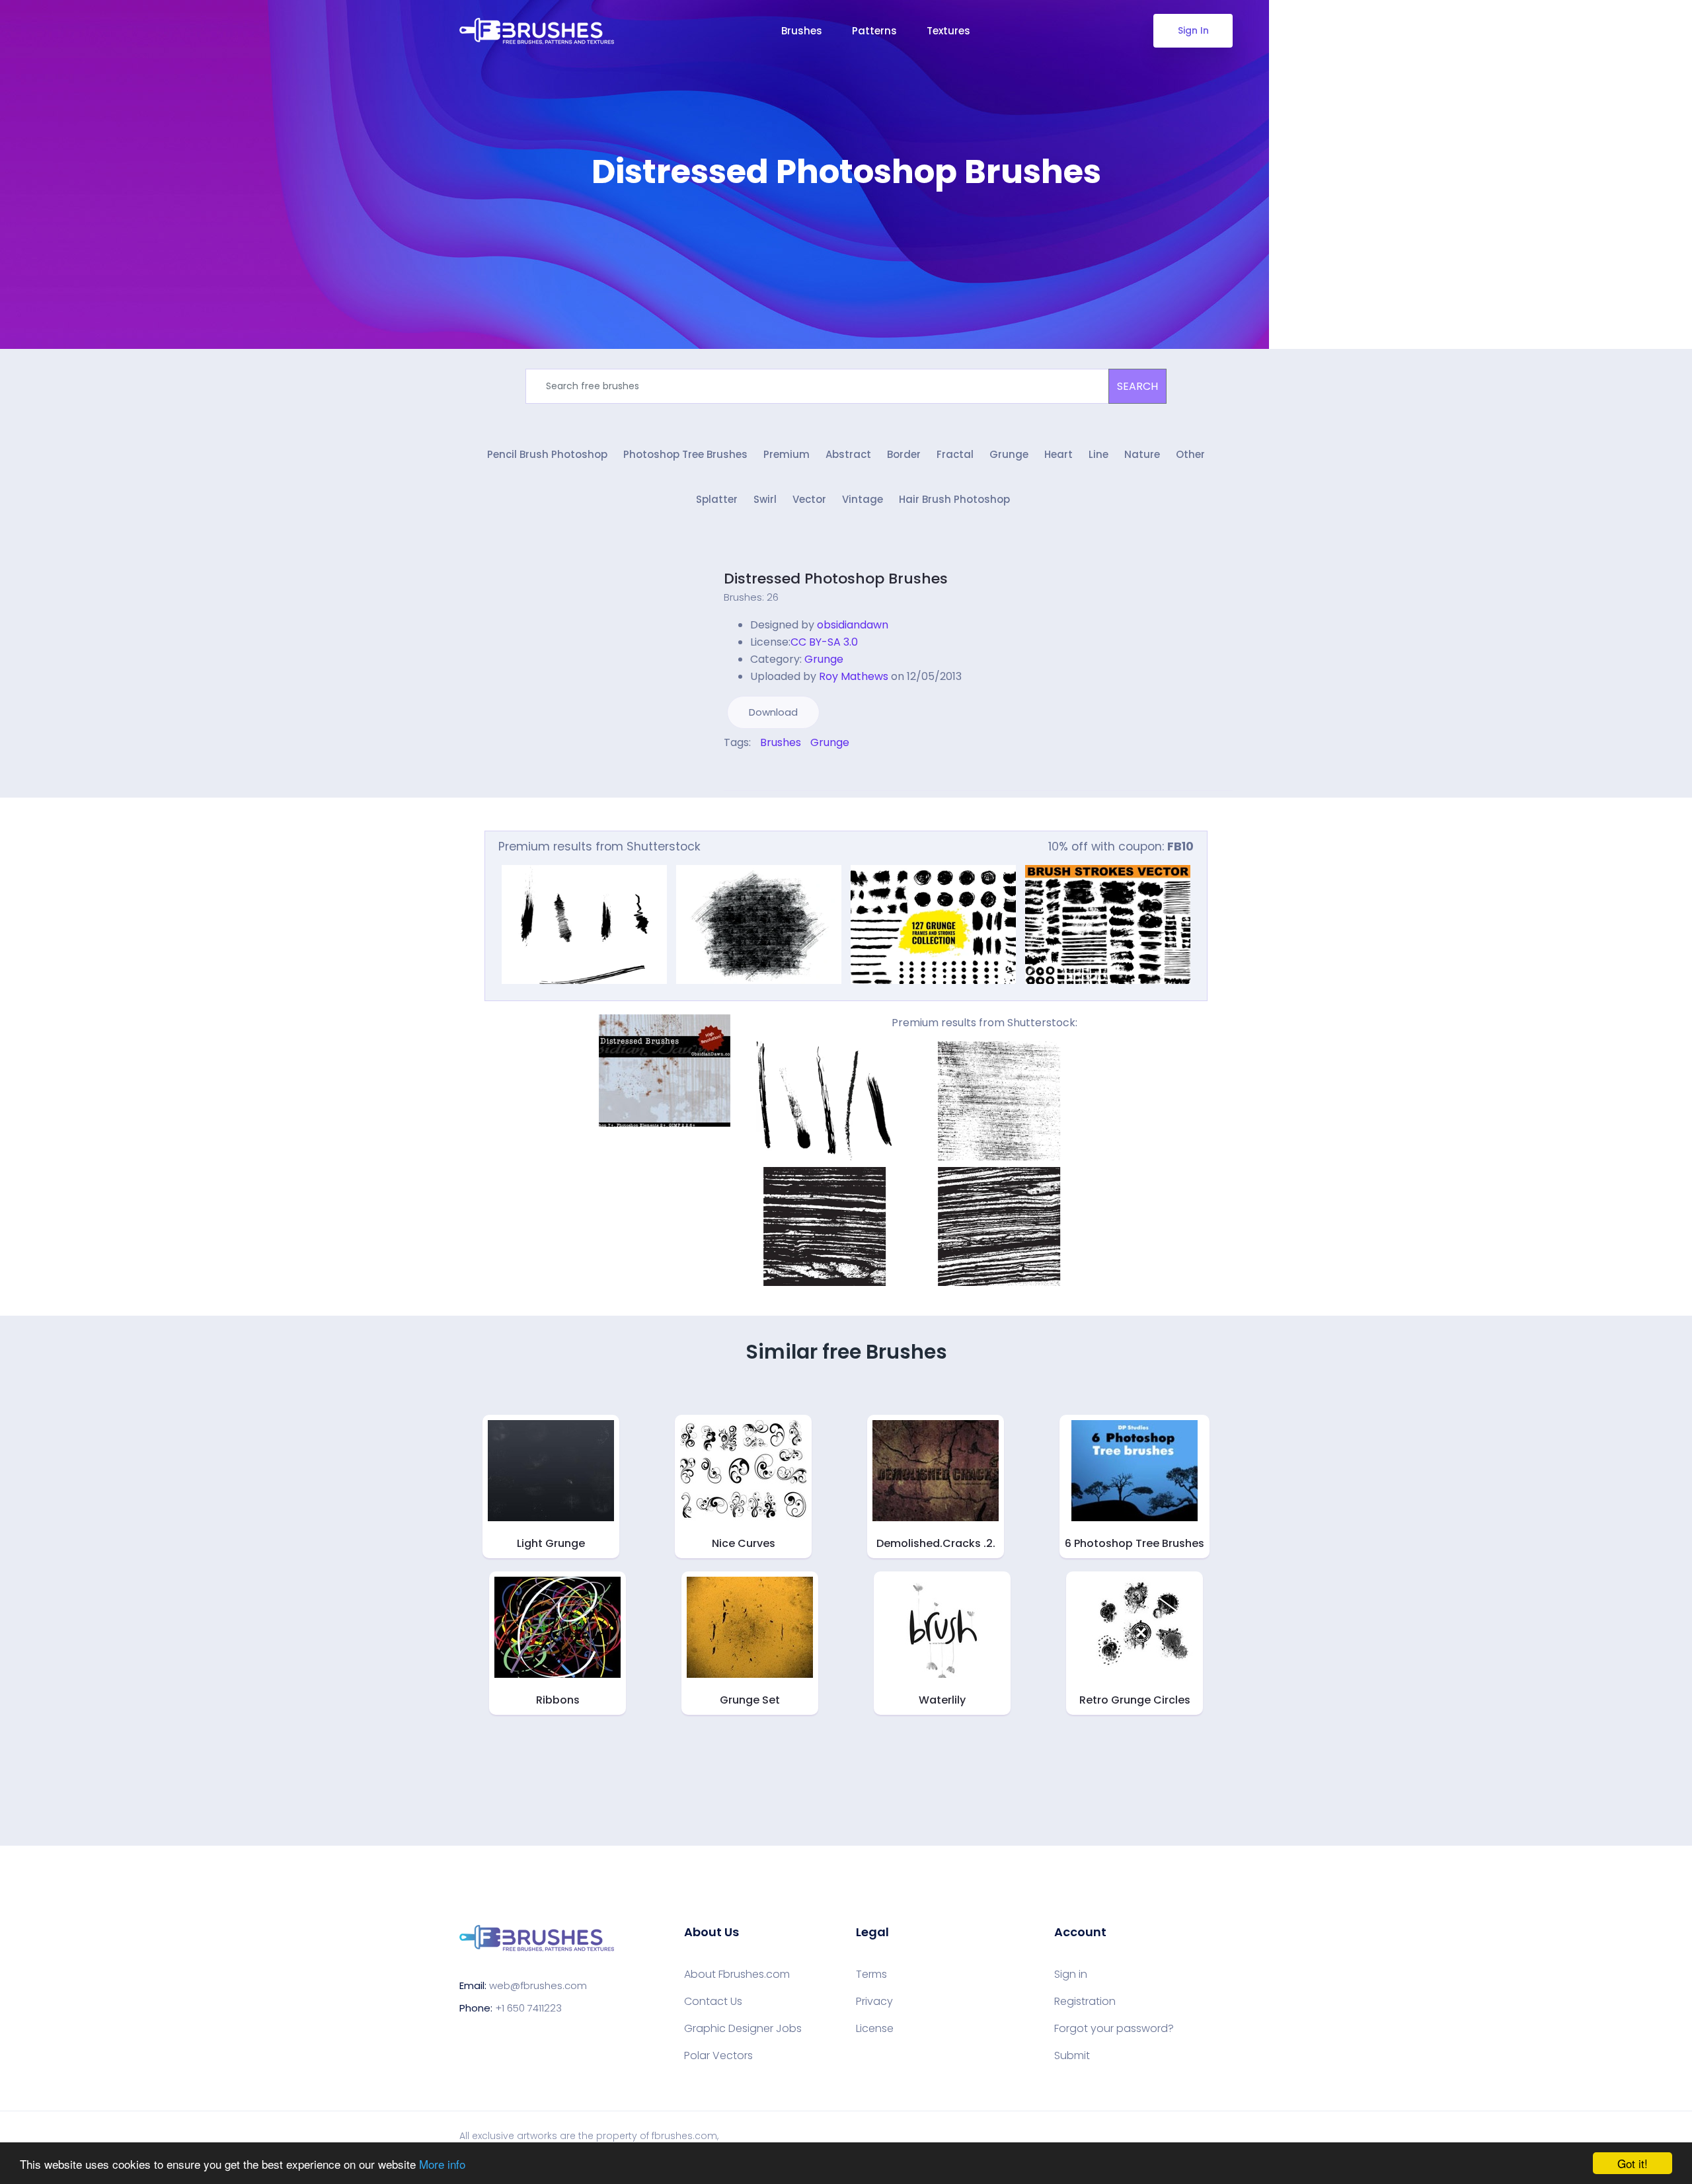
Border (904, 454)
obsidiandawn (853, 625)
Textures (948, 31)
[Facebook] (727, 771)
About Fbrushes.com (737, 1975)
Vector (809, 499)
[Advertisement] (846, 231)
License (875, 2029)
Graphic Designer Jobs (743, 2029)
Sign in (1071, 1975)
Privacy (874, 2002)
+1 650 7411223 (528, 2008)
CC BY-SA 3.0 (824, 642)
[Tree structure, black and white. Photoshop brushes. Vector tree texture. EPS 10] (999, 1101)
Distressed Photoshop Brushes (836, 579)
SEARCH (1137, 386)
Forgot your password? (1114, 2029)
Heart (1058, 454)
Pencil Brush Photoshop (547, 454)
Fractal (955, 454)
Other (1190, 454)
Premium (787, 454)
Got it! (1633, 2163)
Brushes (802, 31)
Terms (871, 1975)
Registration (1085, 2002)
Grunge (1009, 454)
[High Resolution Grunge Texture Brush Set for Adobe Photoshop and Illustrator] (584, 924)
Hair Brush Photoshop (954, 499)
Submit (1072, 2056)
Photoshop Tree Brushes (685, 454)
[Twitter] (736, 771)
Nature (1142, 454)
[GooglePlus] (755, 771)
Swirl (765, 499)
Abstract (848, 454)
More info (442, 2164)
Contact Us (713, 2002)
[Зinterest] (746, 771)
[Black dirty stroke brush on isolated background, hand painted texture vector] (759, 924)
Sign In (1193, 30)
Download (773, 712)
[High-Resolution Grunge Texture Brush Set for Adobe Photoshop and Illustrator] (825, 1101)
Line (1098, 454)
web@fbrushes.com (538, 1985)
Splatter (717, 499)
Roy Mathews (854, 676)
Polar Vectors (718, 2056)
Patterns (874, 31)
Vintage (863, 499)
